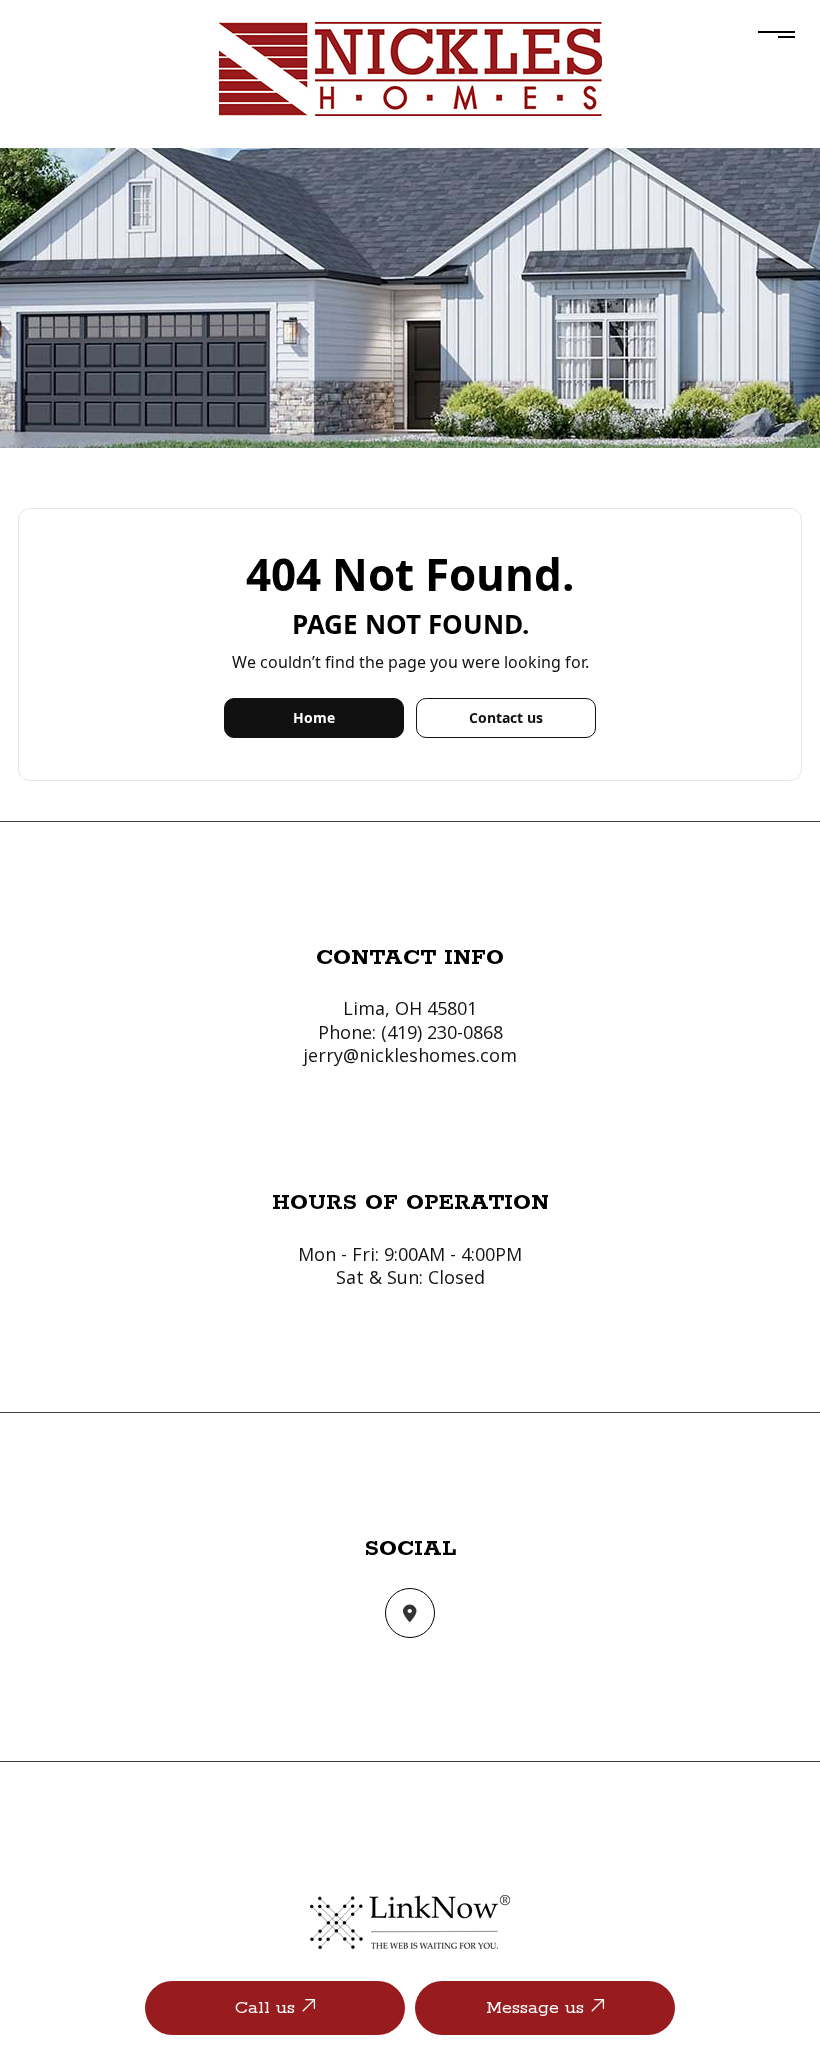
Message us (538, 2008)
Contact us (506, 717)
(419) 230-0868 (442, 1032)
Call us (268, 2008)
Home (314, 717)
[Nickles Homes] (410, 67)
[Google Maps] (410, 1614)
